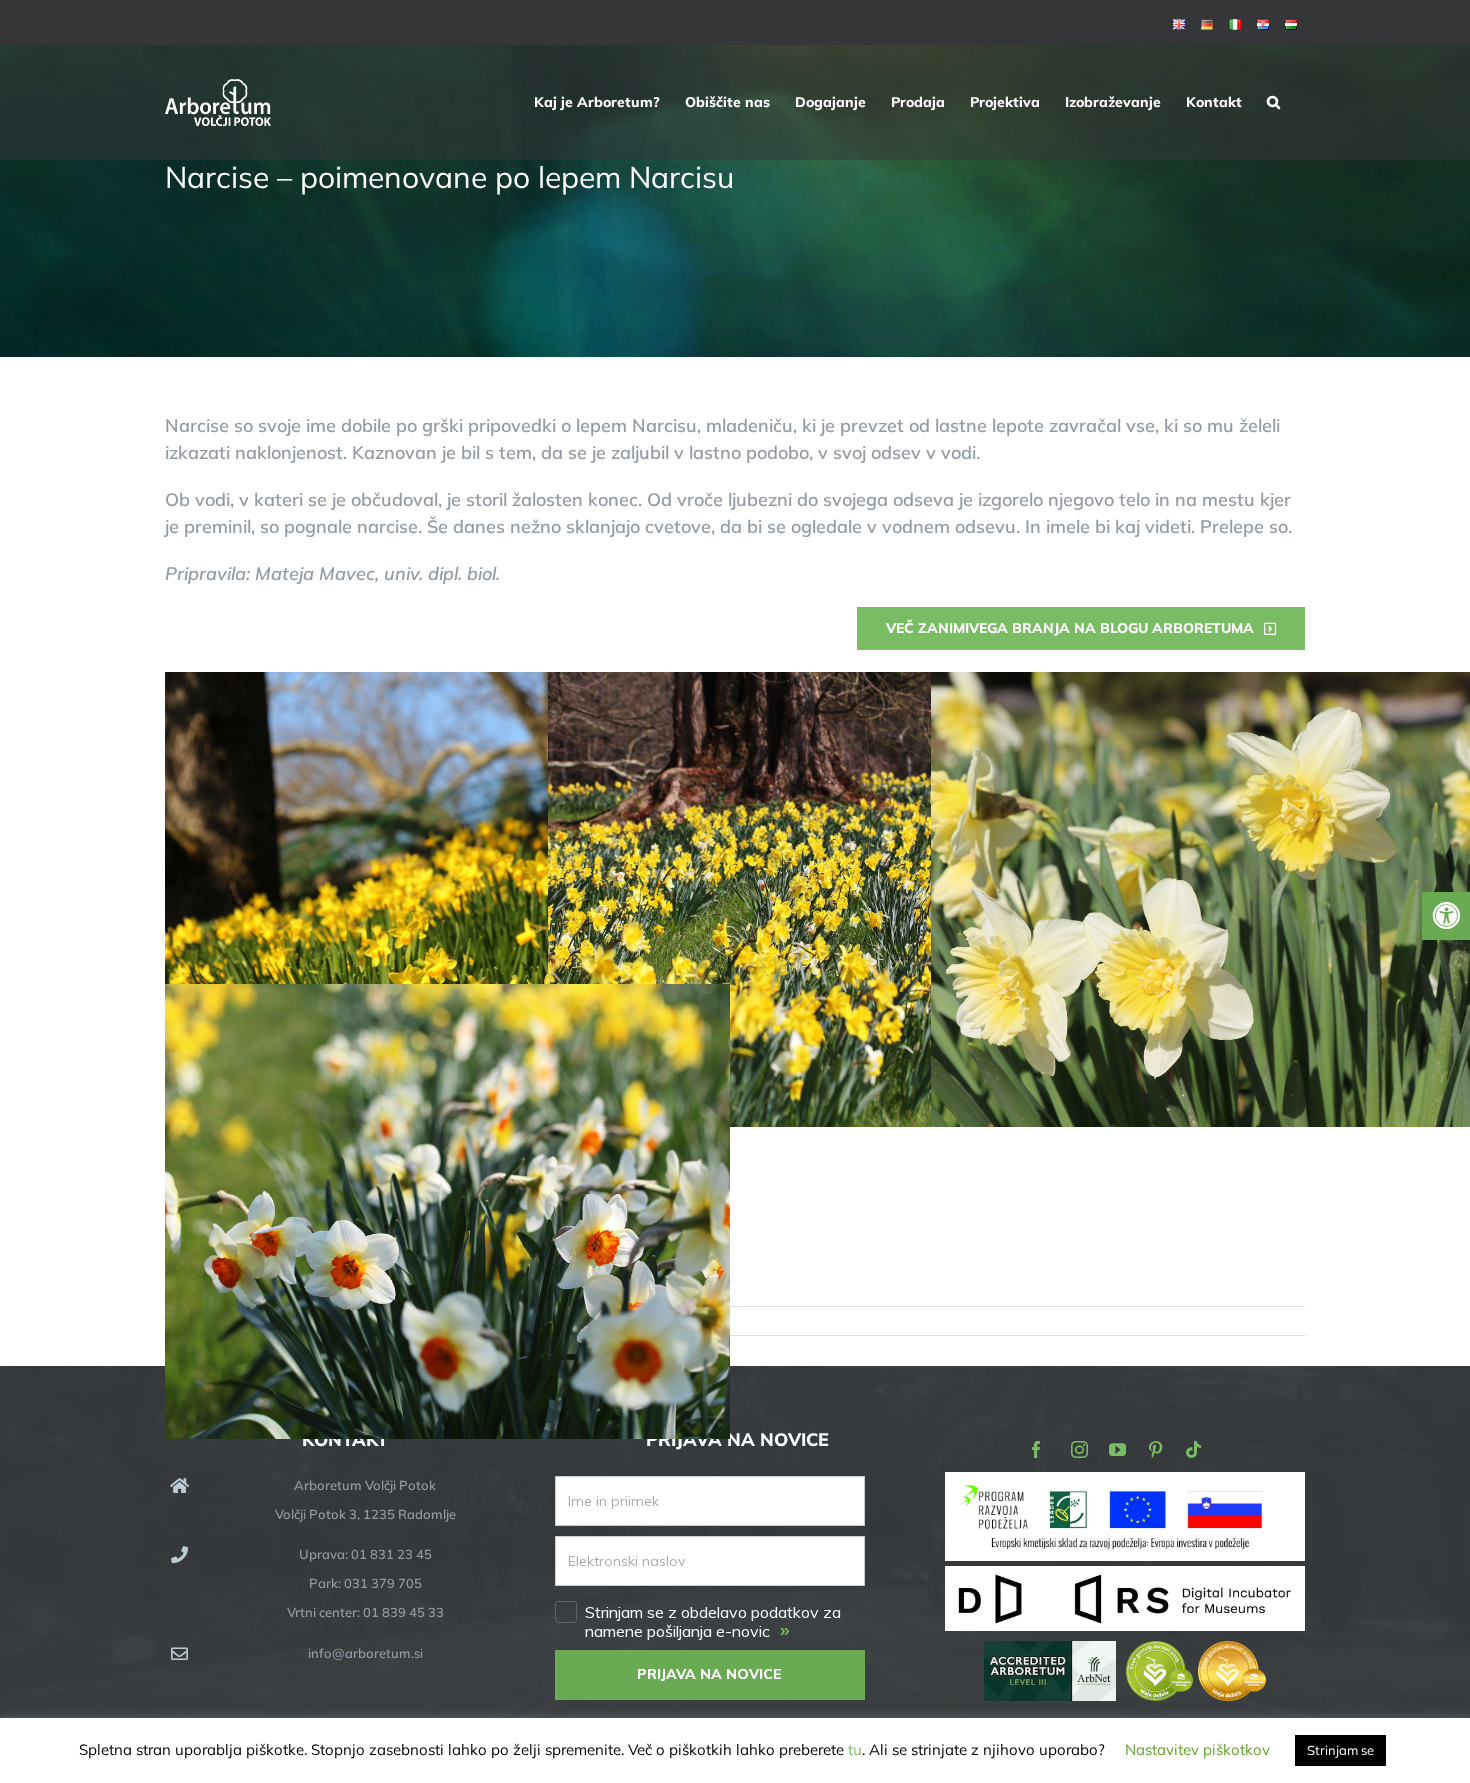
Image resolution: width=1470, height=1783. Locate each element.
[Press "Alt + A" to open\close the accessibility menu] (1446, 916)
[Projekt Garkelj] (1125, 1485)
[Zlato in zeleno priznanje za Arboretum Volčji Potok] (1196, 1654)
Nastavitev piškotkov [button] (1197, 1749)
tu (855, 1749)
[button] (1273, 102)
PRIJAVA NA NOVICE (709, 1674)
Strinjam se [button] (1340, 1750)
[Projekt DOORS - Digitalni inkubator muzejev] (1125, 1578)
